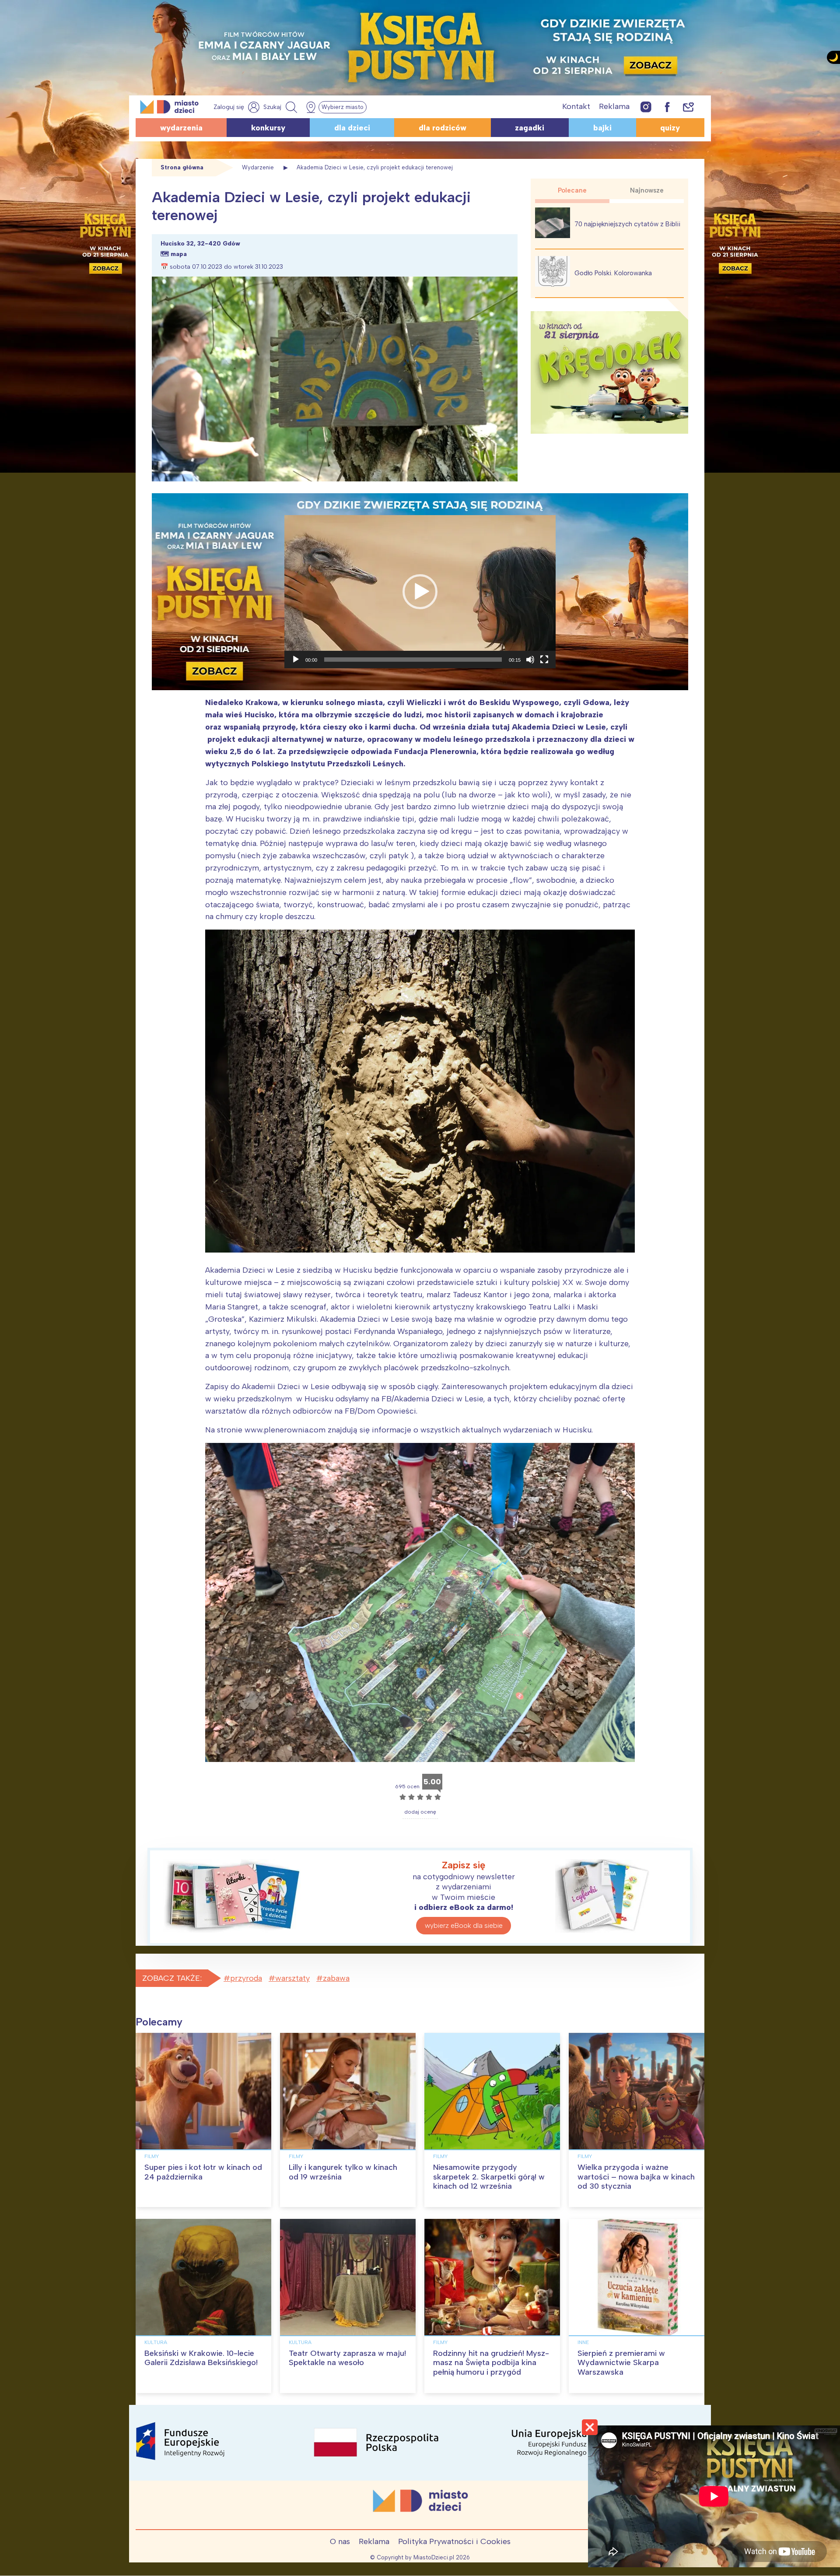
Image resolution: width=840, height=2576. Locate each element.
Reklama (614, 106)
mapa (179, 254)
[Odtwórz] (296, 660)
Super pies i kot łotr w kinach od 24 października (203, 2172)
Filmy (152, 2156)
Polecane (572, 190)
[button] (420, 592)
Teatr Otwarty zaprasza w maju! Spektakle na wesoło (347, 2358)
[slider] (413, 660)
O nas (340, 2541)
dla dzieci (352, 128)
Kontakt (576, 106)
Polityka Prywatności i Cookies (454, 2541)
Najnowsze (647, 190)
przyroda (246, 1978)
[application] (420, 592)
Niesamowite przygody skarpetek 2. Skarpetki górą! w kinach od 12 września (489, 2177)
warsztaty (292, 1978)
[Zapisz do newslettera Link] (688, 107)
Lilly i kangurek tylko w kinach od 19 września (343, 2172)
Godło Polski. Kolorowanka (613, 273)
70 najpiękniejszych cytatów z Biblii (627, 224)
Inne (583, 2342)
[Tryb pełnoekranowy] (544, 660)
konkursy (268, 128)
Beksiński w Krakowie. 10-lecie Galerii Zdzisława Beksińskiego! (201, 2358)
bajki (602, 128)
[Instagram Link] (646, 107)
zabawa (336, 1978)
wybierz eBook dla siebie (464, 1925)
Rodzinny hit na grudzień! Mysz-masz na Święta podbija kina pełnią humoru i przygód (491, 2363)
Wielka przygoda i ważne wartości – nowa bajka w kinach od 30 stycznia (636, 2177)
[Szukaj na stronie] (281, 107)
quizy (670, 128)
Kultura (156, 2342)
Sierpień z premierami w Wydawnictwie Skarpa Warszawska (621, 2363)
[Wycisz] (530, 660)
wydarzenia (181, 128)
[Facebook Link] (667, 107)
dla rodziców (443, 128)
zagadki (530, 128)
